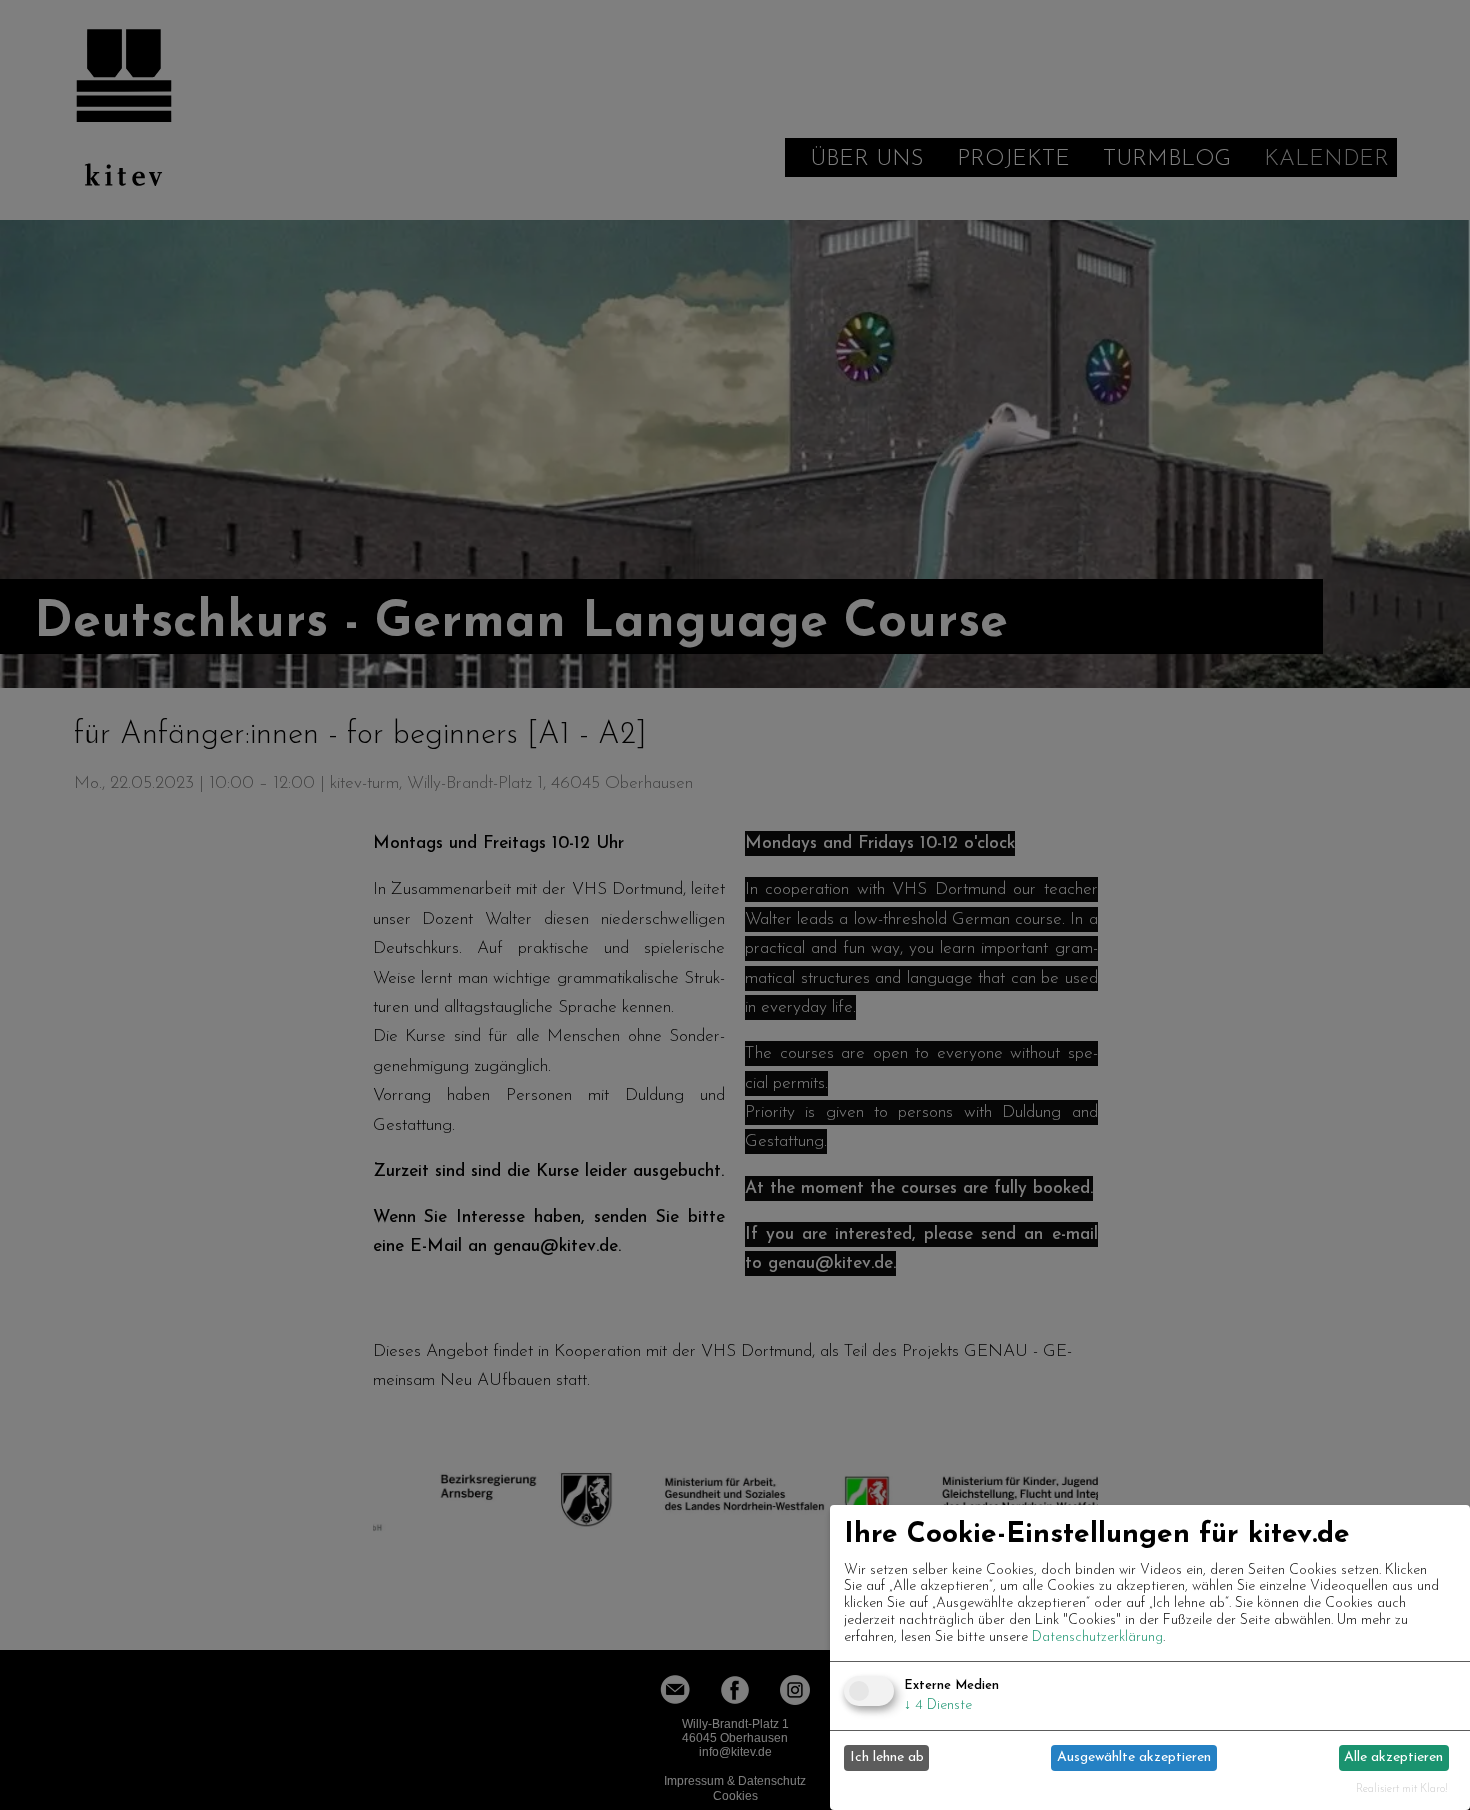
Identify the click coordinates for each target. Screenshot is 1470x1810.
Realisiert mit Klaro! (1402, 1789)
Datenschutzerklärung (1097, 1637)
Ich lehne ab (887, 1757)
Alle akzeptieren (1393, 1757)
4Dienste (938, 1705)
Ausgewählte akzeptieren (1134, 1757)
